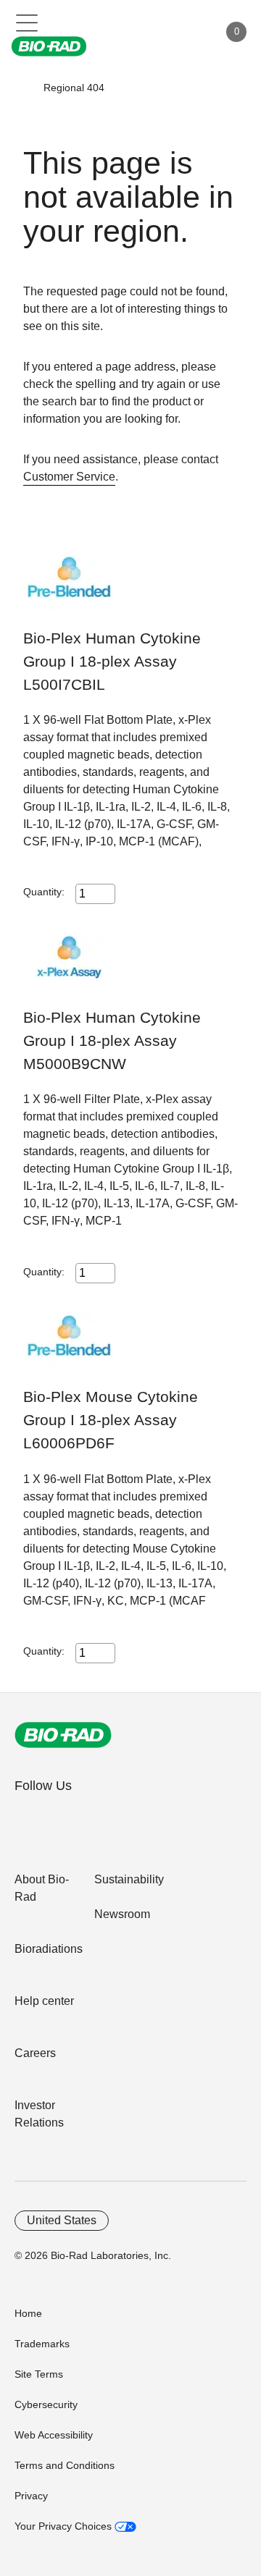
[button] (22, 88)
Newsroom (122, 1914)
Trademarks (42, 2344)
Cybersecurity (46, 2404)
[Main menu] (27, 22)
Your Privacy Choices (65, 2526)
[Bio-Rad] (63, 1735)
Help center (44, 2001)
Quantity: (44, 892)
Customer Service (69, 477)
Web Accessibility (54, 2435)
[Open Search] (157, 32)
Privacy (31, 2496)
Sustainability (129, 1879)
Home (28, 2313)
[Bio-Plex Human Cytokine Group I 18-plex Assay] (69, 590)
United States (62, 2220)
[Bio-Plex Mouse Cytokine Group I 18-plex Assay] (69, 1349)
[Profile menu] (187, 32)
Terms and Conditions (65, 2465)
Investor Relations (39, 2114)
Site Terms (39, 2374)
